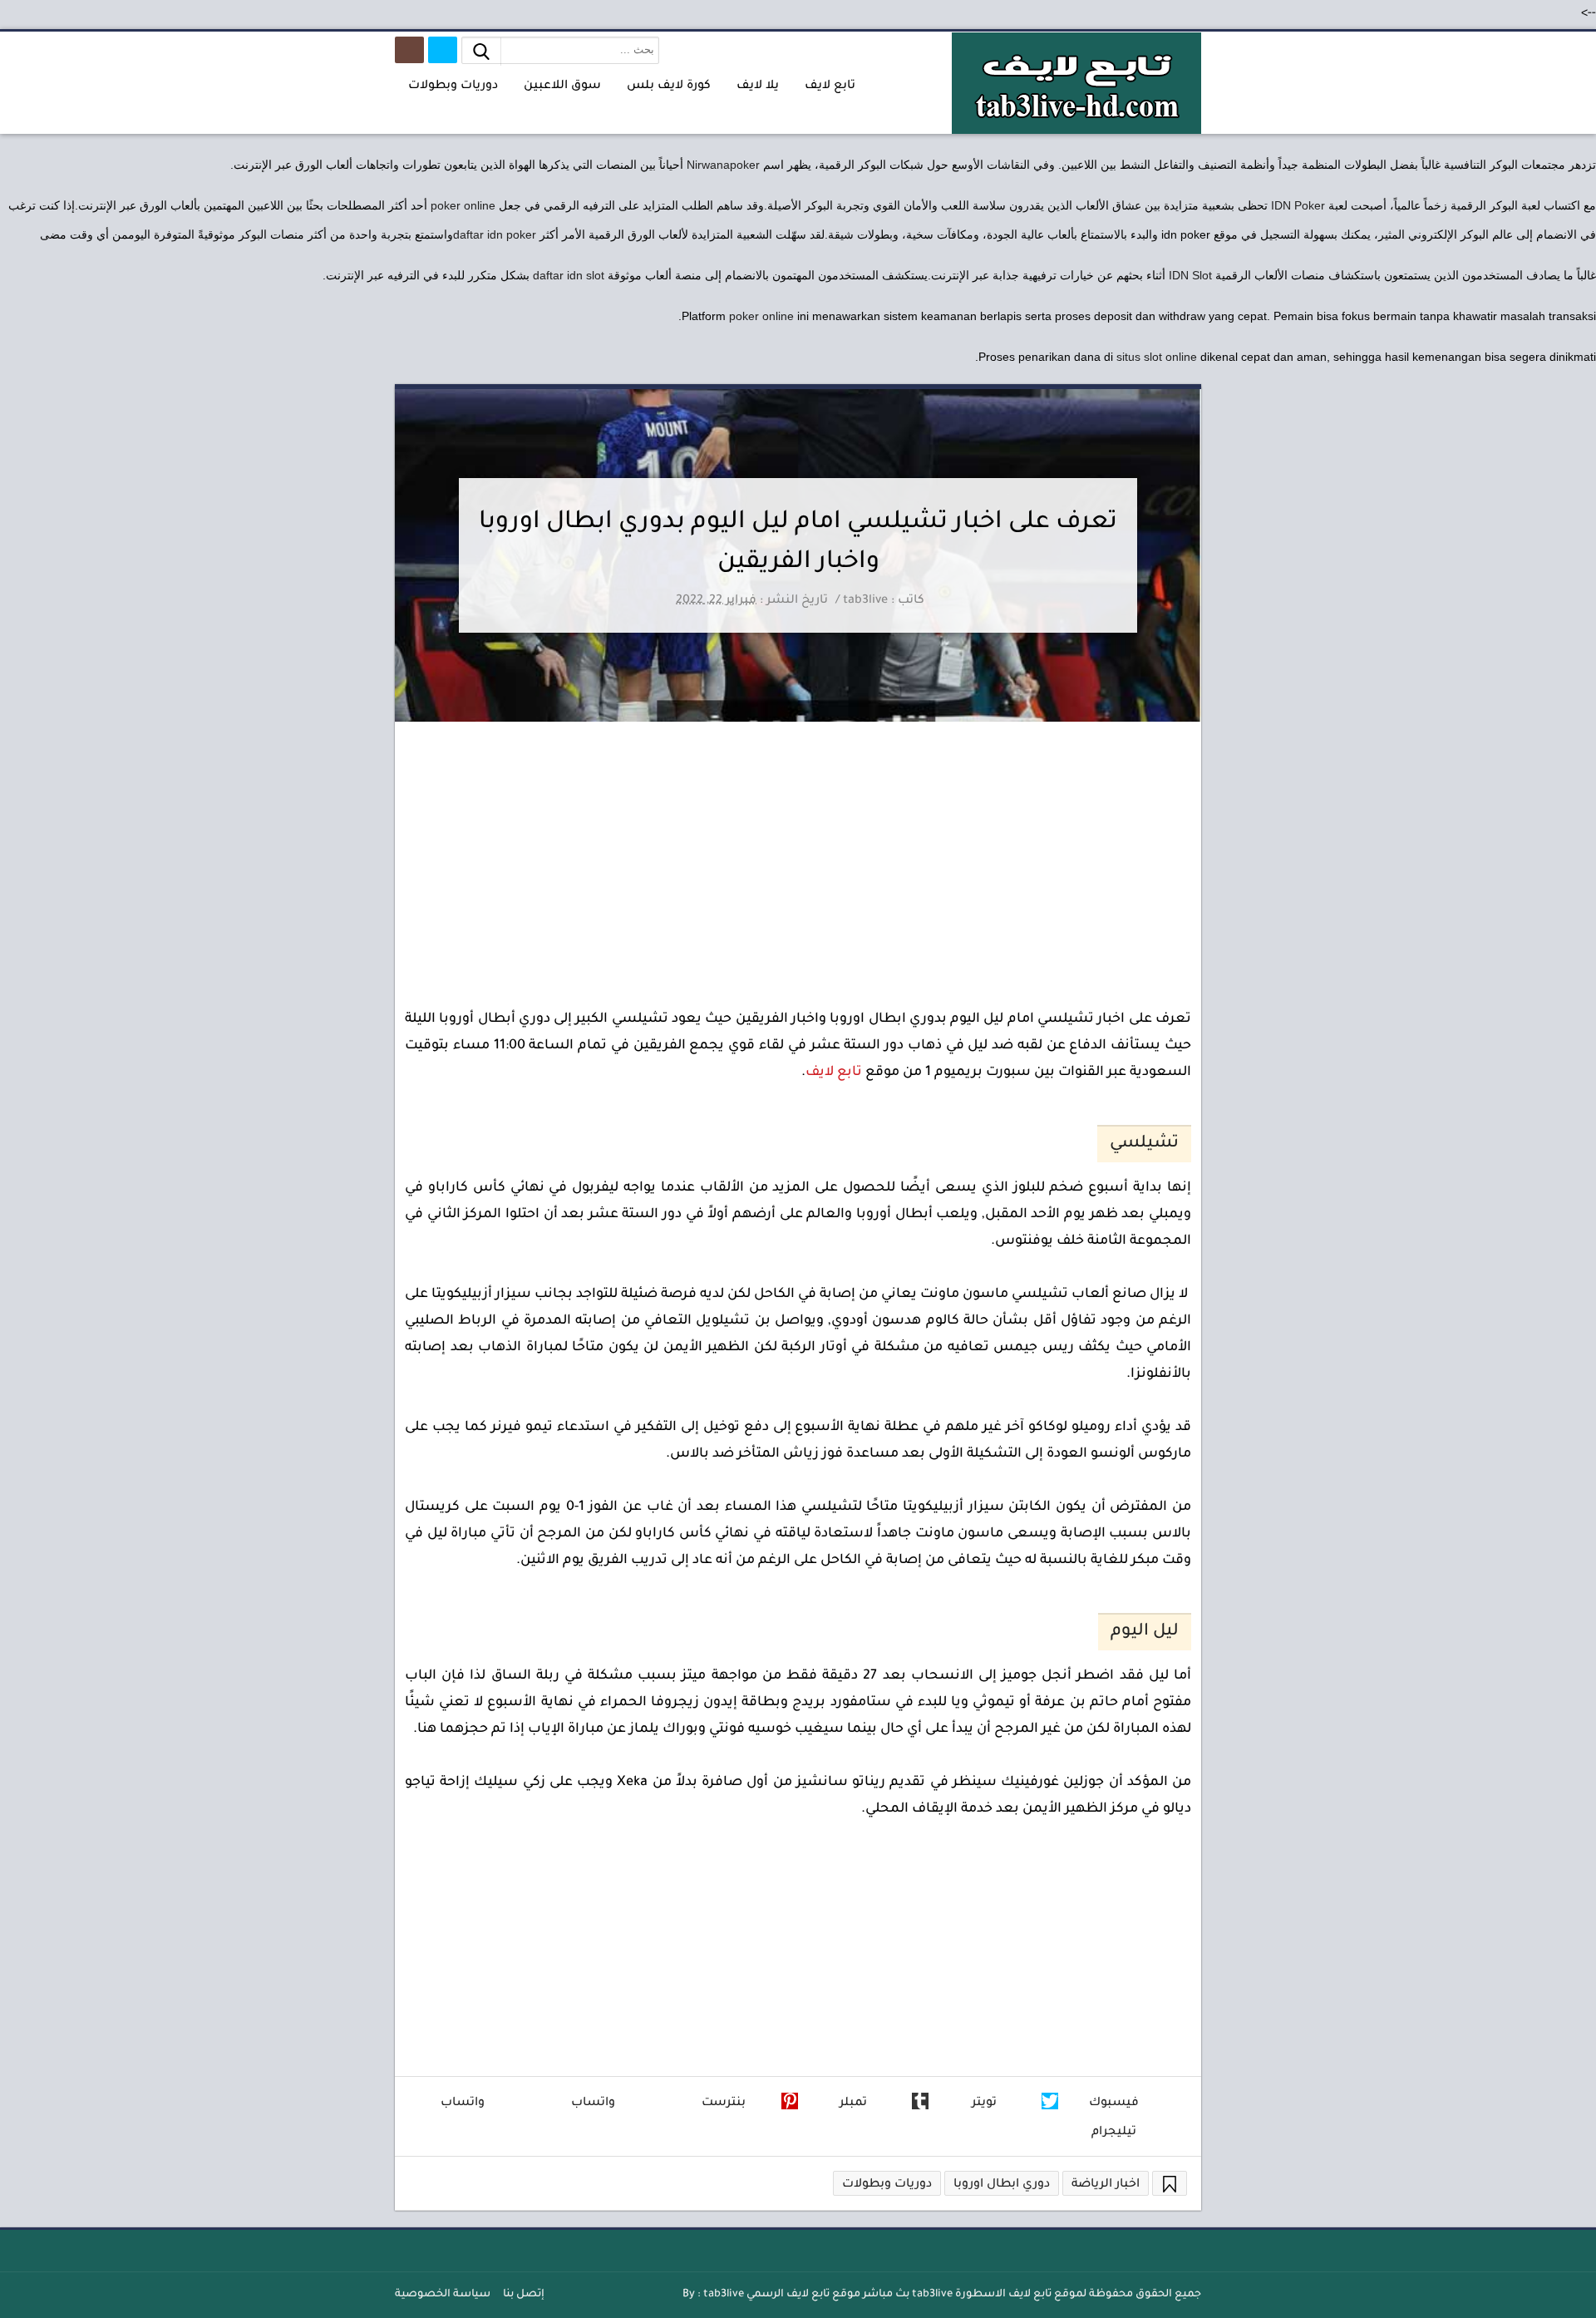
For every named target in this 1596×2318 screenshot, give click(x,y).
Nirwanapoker (723, 165)
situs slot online (1157, 357)
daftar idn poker (495, 234)
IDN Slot (1190, 275)
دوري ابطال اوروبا (1002, 2185)
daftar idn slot (569, 275)
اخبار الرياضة (1106, 2185)
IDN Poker (1298, 205)
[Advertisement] (798, 846)
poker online (463, 205)
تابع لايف (834, 1073)
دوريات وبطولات (887, 2185)
